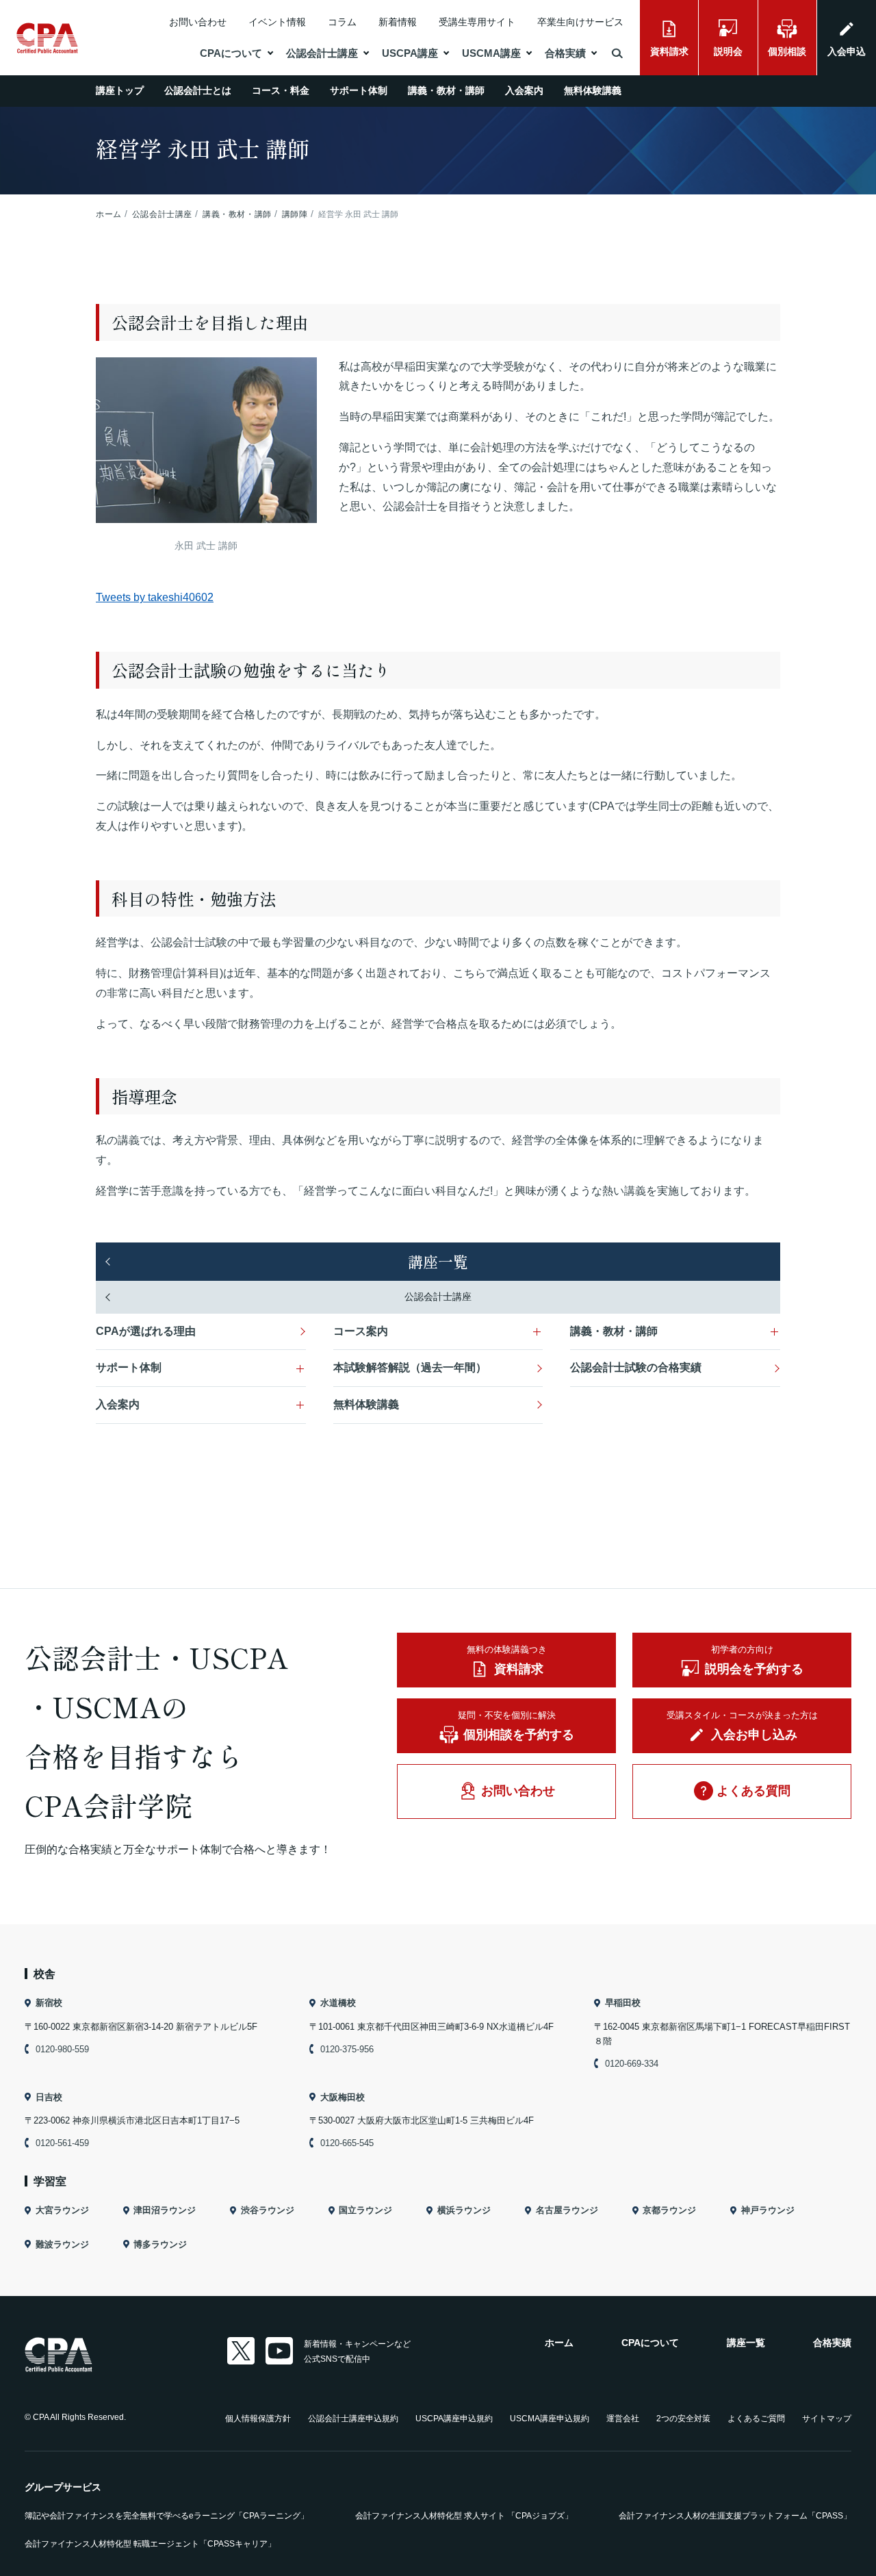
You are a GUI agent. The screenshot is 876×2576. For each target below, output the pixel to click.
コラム (342, 22)
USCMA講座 (491, 53)
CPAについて (231, 53)
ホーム (559, 2343)
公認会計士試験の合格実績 (636, 1367)
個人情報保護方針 (258, 2419)
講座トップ (120, 90)
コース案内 (361, 1331)
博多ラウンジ (160, 2244)
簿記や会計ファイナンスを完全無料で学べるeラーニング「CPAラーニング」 (167, 2516)
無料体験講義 (593, 90)
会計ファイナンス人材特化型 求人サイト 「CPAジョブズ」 (464, 2516)
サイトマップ (827, 2419)
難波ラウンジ (62, 2244)
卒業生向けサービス (580, 22)
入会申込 (847, 51)
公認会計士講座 (322, 53)
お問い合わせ (198, 22)
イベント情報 (277, 22)
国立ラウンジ (365, 2210)
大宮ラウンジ (62, 2210)
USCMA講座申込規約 (550, 2419)
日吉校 (49, 2097)
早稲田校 (623, 2003)
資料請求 (669, 51)
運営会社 (623, 2419)
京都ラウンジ (669, 2210)
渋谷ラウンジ (268, 2210)
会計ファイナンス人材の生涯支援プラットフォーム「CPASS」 (735, 2516)
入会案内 (524, 90)
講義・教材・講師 (446, 90)
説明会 (728, 51)
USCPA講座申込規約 (454, 2419)
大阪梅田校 (343, 2097)
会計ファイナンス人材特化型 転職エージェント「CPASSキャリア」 (150, 2544)
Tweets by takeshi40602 (155, 597)
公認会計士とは (198, 90)
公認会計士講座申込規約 (353, 2419)
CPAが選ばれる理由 (146, 1331)
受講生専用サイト (477, 22)
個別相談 (787, 51)
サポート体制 (359, 90)
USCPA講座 (410, 53)
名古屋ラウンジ (567, 2210)
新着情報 (398, 22)
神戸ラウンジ (768, 2210)
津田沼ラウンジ (165, 2210)
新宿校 (49, 2003)
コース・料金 (281, 90)
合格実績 (565, 53)
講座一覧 (438, 1261)
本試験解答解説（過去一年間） (410, 1367)
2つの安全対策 (683, 2419)
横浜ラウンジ (464, 2210)
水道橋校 (338, 2003)
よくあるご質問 (756, 2419)
